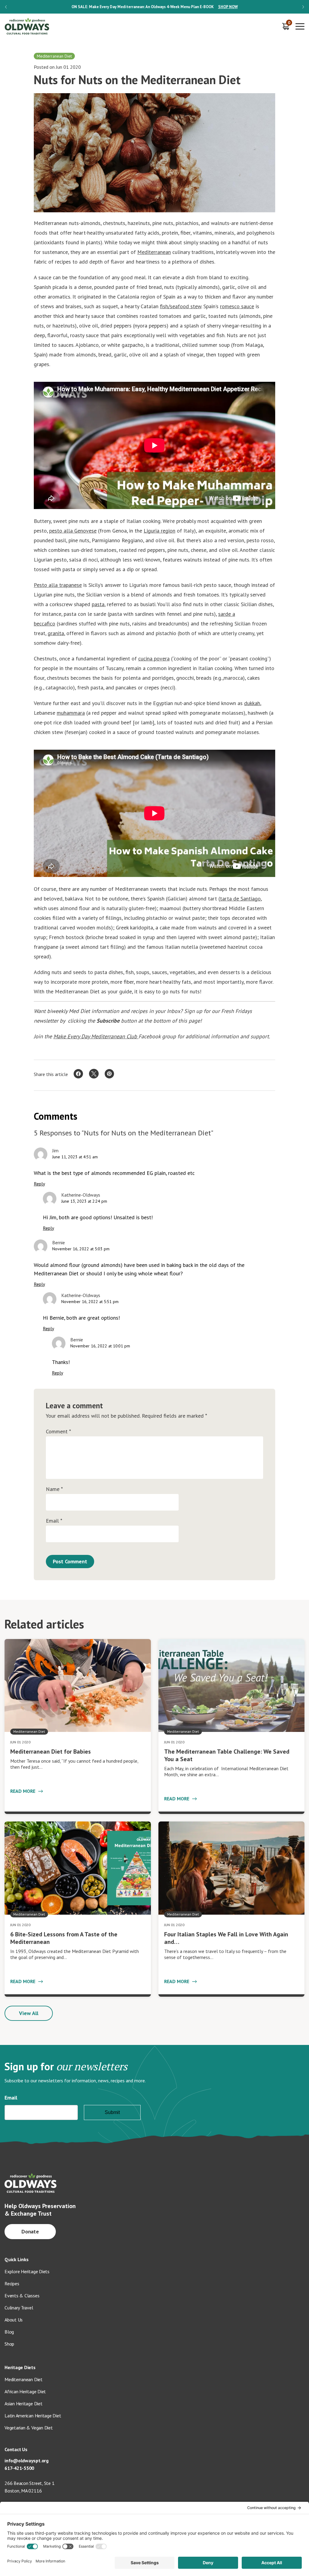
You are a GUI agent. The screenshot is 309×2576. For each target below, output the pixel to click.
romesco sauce (237, 306)
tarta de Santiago (240, 899)
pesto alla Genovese (73, 531)
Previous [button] (6, 7)
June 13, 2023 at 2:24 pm (84, 1201)
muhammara (71, 713)
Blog (9, 2332)
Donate (30, 2231)
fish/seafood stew (181, 306)
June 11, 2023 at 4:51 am (75, 1157)
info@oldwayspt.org (27, 2460)
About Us (14, 2320)
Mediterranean (154, 252)
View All (29, 2013)
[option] (154, 7)
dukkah (252, 703)
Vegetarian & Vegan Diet (29, 2428)
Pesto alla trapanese (58, 585)
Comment (58, 1432)
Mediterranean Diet (24, 2379)
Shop (9, 2344)
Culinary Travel (19, 2308)
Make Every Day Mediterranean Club (96, 1036)
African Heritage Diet (25, 2391)
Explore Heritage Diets (27, 2271)
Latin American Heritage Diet (33, 2416)
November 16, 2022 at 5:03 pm (81, 1249)
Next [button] (303, 7)
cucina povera (154, 658)
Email (54, 1521)
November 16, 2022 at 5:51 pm (90, 1302)
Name (54, 1489)
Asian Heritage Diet (24, 2404)
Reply (39, 1184)
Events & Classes (22, 2296)
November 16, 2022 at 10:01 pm (100, 1346)
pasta (98, 604)
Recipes (12, 2283)
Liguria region (159, 531)
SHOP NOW (228, 7)
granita (56, 633)
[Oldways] (27, 26)
